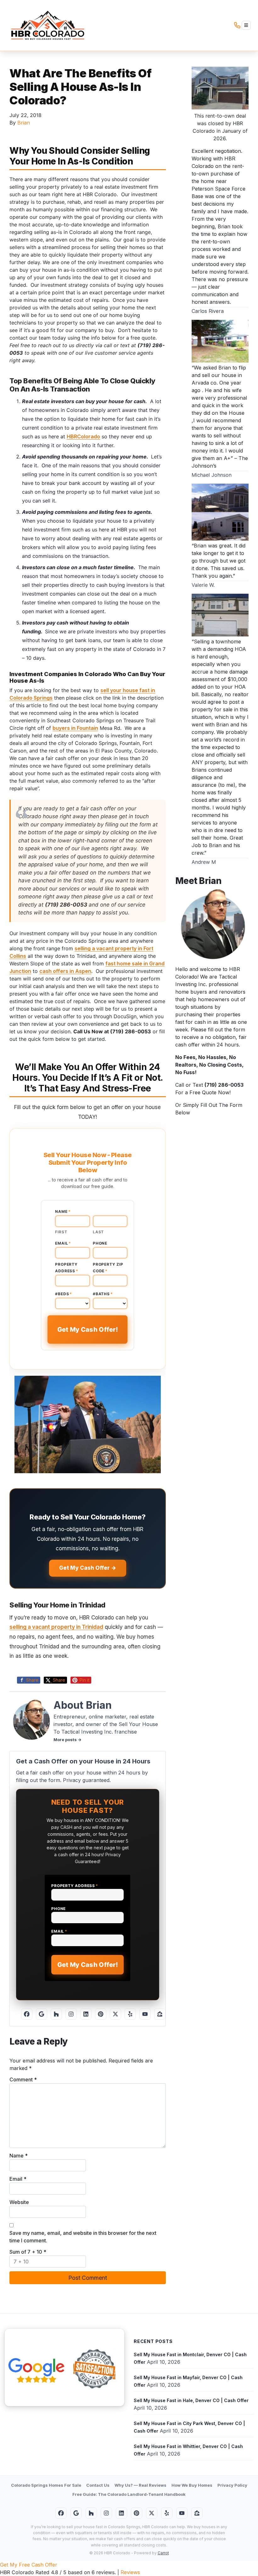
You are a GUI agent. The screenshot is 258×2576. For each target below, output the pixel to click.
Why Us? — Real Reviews (140, 2485)
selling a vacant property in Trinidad (56, 1627)
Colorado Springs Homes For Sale (46, 2485)
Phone (100, 1243)
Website (19, 2202)
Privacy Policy (232, 2485)
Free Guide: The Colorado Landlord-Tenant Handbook (129, 2494)
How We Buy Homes (192, 2485)
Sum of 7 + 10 (28, 2252)
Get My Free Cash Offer (29, 2565)
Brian (24, 123)
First (61, 1232)
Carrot (163, 2553)
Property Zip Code (108, 1268)
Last (98, 1232)
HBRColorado (83, 436)
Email (63, 1243)
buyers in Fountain (75, 728)
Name (63, 1211)
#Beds (64, 1294)
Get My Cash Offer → (88, 1568)
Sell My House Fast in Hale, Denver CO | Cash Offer (191, 2400)
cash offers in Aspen (65, 971)
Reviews (130, 2572)
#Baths (103, 1294)
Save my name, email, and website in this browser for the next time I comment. (83, 2237)
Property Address (67, 1268)
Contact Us (98, 2485)
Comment (23, 2079)
